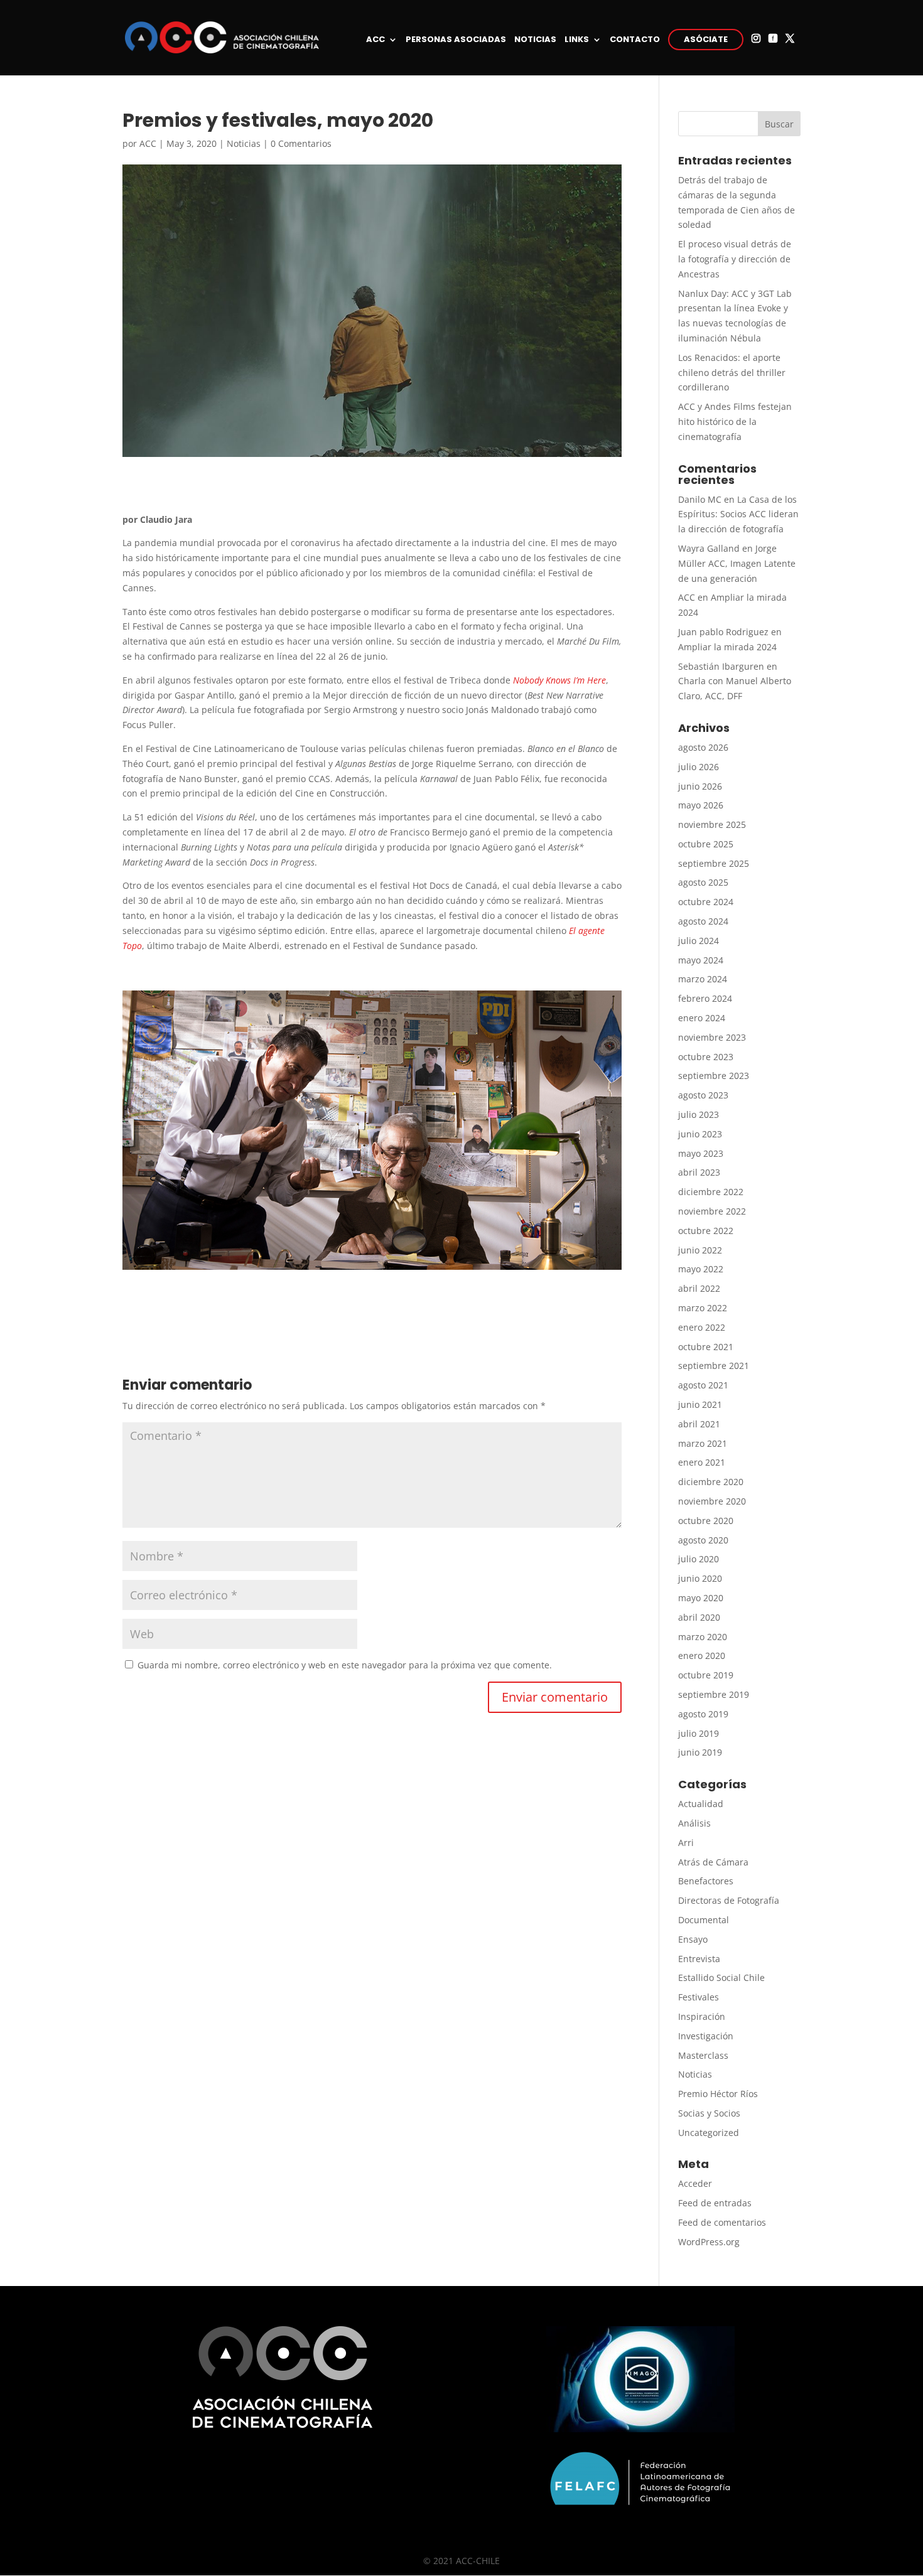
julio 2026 (699, 767)
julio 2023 (699, 1114)
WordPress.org (709, 2242)
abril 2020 (699, 1617)
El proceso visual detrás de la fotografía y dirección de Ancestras (735, 259)
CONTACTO (635, 40)
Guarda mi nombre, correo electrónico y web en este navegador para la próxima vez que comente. (345, 1665)
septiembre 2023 (714, 1076)
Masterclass (703, 2055)
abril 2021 (699, 1424)
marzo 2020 (703, 1637)
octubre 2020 (706, 1521)
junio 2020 (700, 1578)
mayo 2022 (701, 1269)
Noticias (244, 143)
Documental (704, 1920)
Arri (686, 1843)
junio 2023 (700, 1134)
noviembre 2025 (712, 824)
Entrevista (699, 1959)
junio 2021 (700, 1404)
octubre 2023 (706, 1057)
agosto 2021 (703, 1385)
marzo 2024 (703, 979)
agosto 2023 (703, 1095)
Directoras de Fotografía (729, 1900)
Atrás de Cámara (713, 1862)
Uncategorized (709, 2133)
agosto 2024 (703, 921)
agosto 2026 (703, 747)
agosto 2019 (703, 1714)
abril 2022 (699, 1288)
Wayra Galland (709, 548)
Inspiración (702, 2016)
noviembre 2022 (712, 1211)
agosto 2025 (703, 882)
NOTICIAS (535, 40)
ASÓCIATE (706, 39)
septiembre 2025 (714, 863)
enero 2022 (702, 1327)
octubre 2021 (706, 1347)
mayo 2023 (701, 1153)
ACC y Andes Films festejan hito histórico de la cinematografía (735, 421)
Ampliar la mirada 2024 (727, 647)
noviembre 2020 (712, 1501)
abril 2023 (699, 1172)
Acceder (695, 2183)
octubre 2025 (706, 844)
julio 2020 (699, 1559)
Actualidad (701, 1804)
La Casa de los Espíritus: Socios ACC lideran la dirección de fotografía (738, 514)
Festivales (699, 1997)
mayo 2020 (701, 1598)
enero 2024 (702, 1018)
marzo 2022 (703, 1308)
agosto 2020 (703, 1540)
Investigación (706, 2036)
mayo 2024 (701, 960)
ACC (375, 40)
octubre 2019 (706, 1675)
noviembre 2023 (712, 1037)
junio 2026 (700, 786)
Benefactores (706, 1881)
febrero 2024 (705, 998)
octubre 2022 (706, 1231)
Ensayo (693, 1939)
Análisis (694, 1823)
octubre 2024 (706, 902)
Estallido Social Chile (721, 1978)
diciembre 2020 (711, 1482)
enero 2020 (702, 1656)
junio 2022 (700, 1250)
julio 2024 (699, 941)
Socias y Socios (709, 2113)
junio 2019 (700, 1752)
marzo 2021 (703, 1443)
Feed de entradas (715, 2203)
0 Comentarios (301, 143)
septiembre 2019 (714, 1694)
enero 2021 (702, 1462)
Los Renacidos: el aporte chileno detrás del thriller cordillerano (732, 373)
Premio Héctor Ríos (718, 2094)
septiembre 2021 (714, 1366)
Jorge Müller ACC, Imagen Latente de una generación (737, 563)
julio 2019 (699, 1733)
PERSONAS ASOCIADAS (456, 40)
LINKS (577, 40)
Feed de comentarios (722, 2222)
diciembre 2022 (711, 1192)
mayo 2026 (701, 805)
